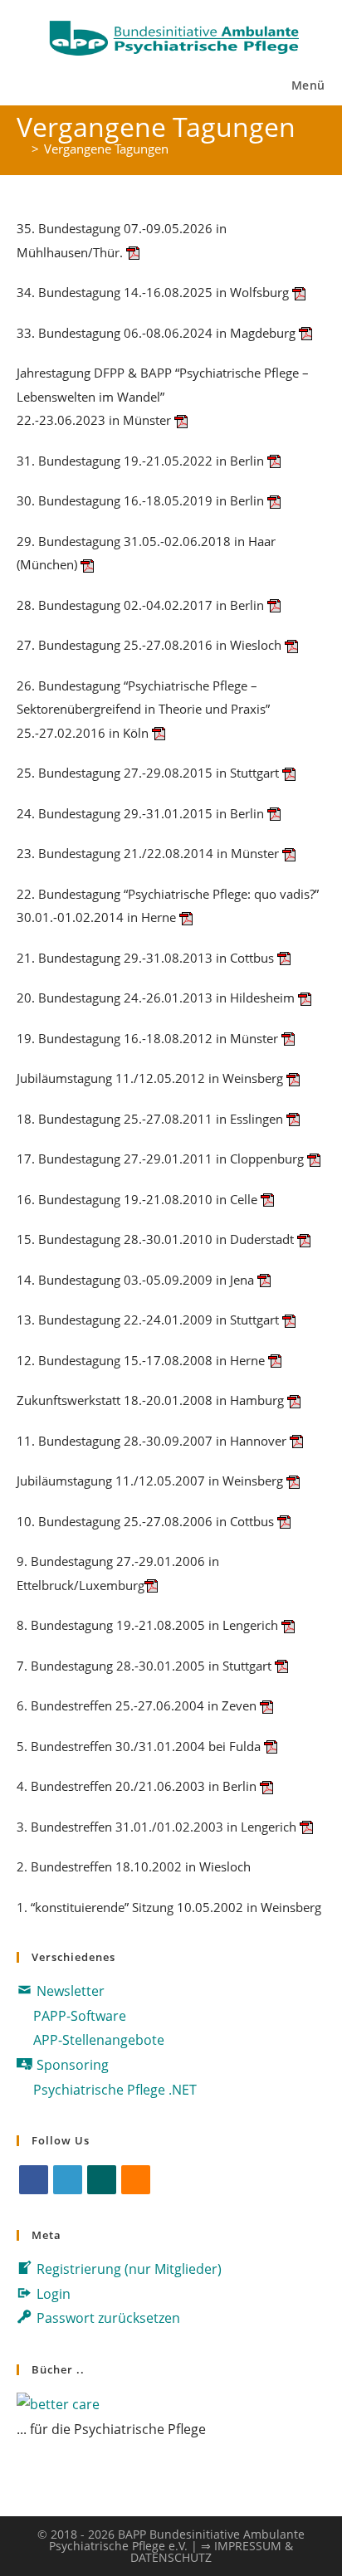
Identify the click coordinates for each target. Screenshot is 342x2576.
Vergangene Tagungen (106, 149)
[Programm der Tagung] (133, 252)
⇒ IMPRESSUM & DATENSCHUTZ (212, 2552)
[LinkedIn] (68, 2180)
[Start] (22, 149)
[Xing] (102, 2180)
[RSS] (136, 2180)
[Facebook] (34, 2180)
